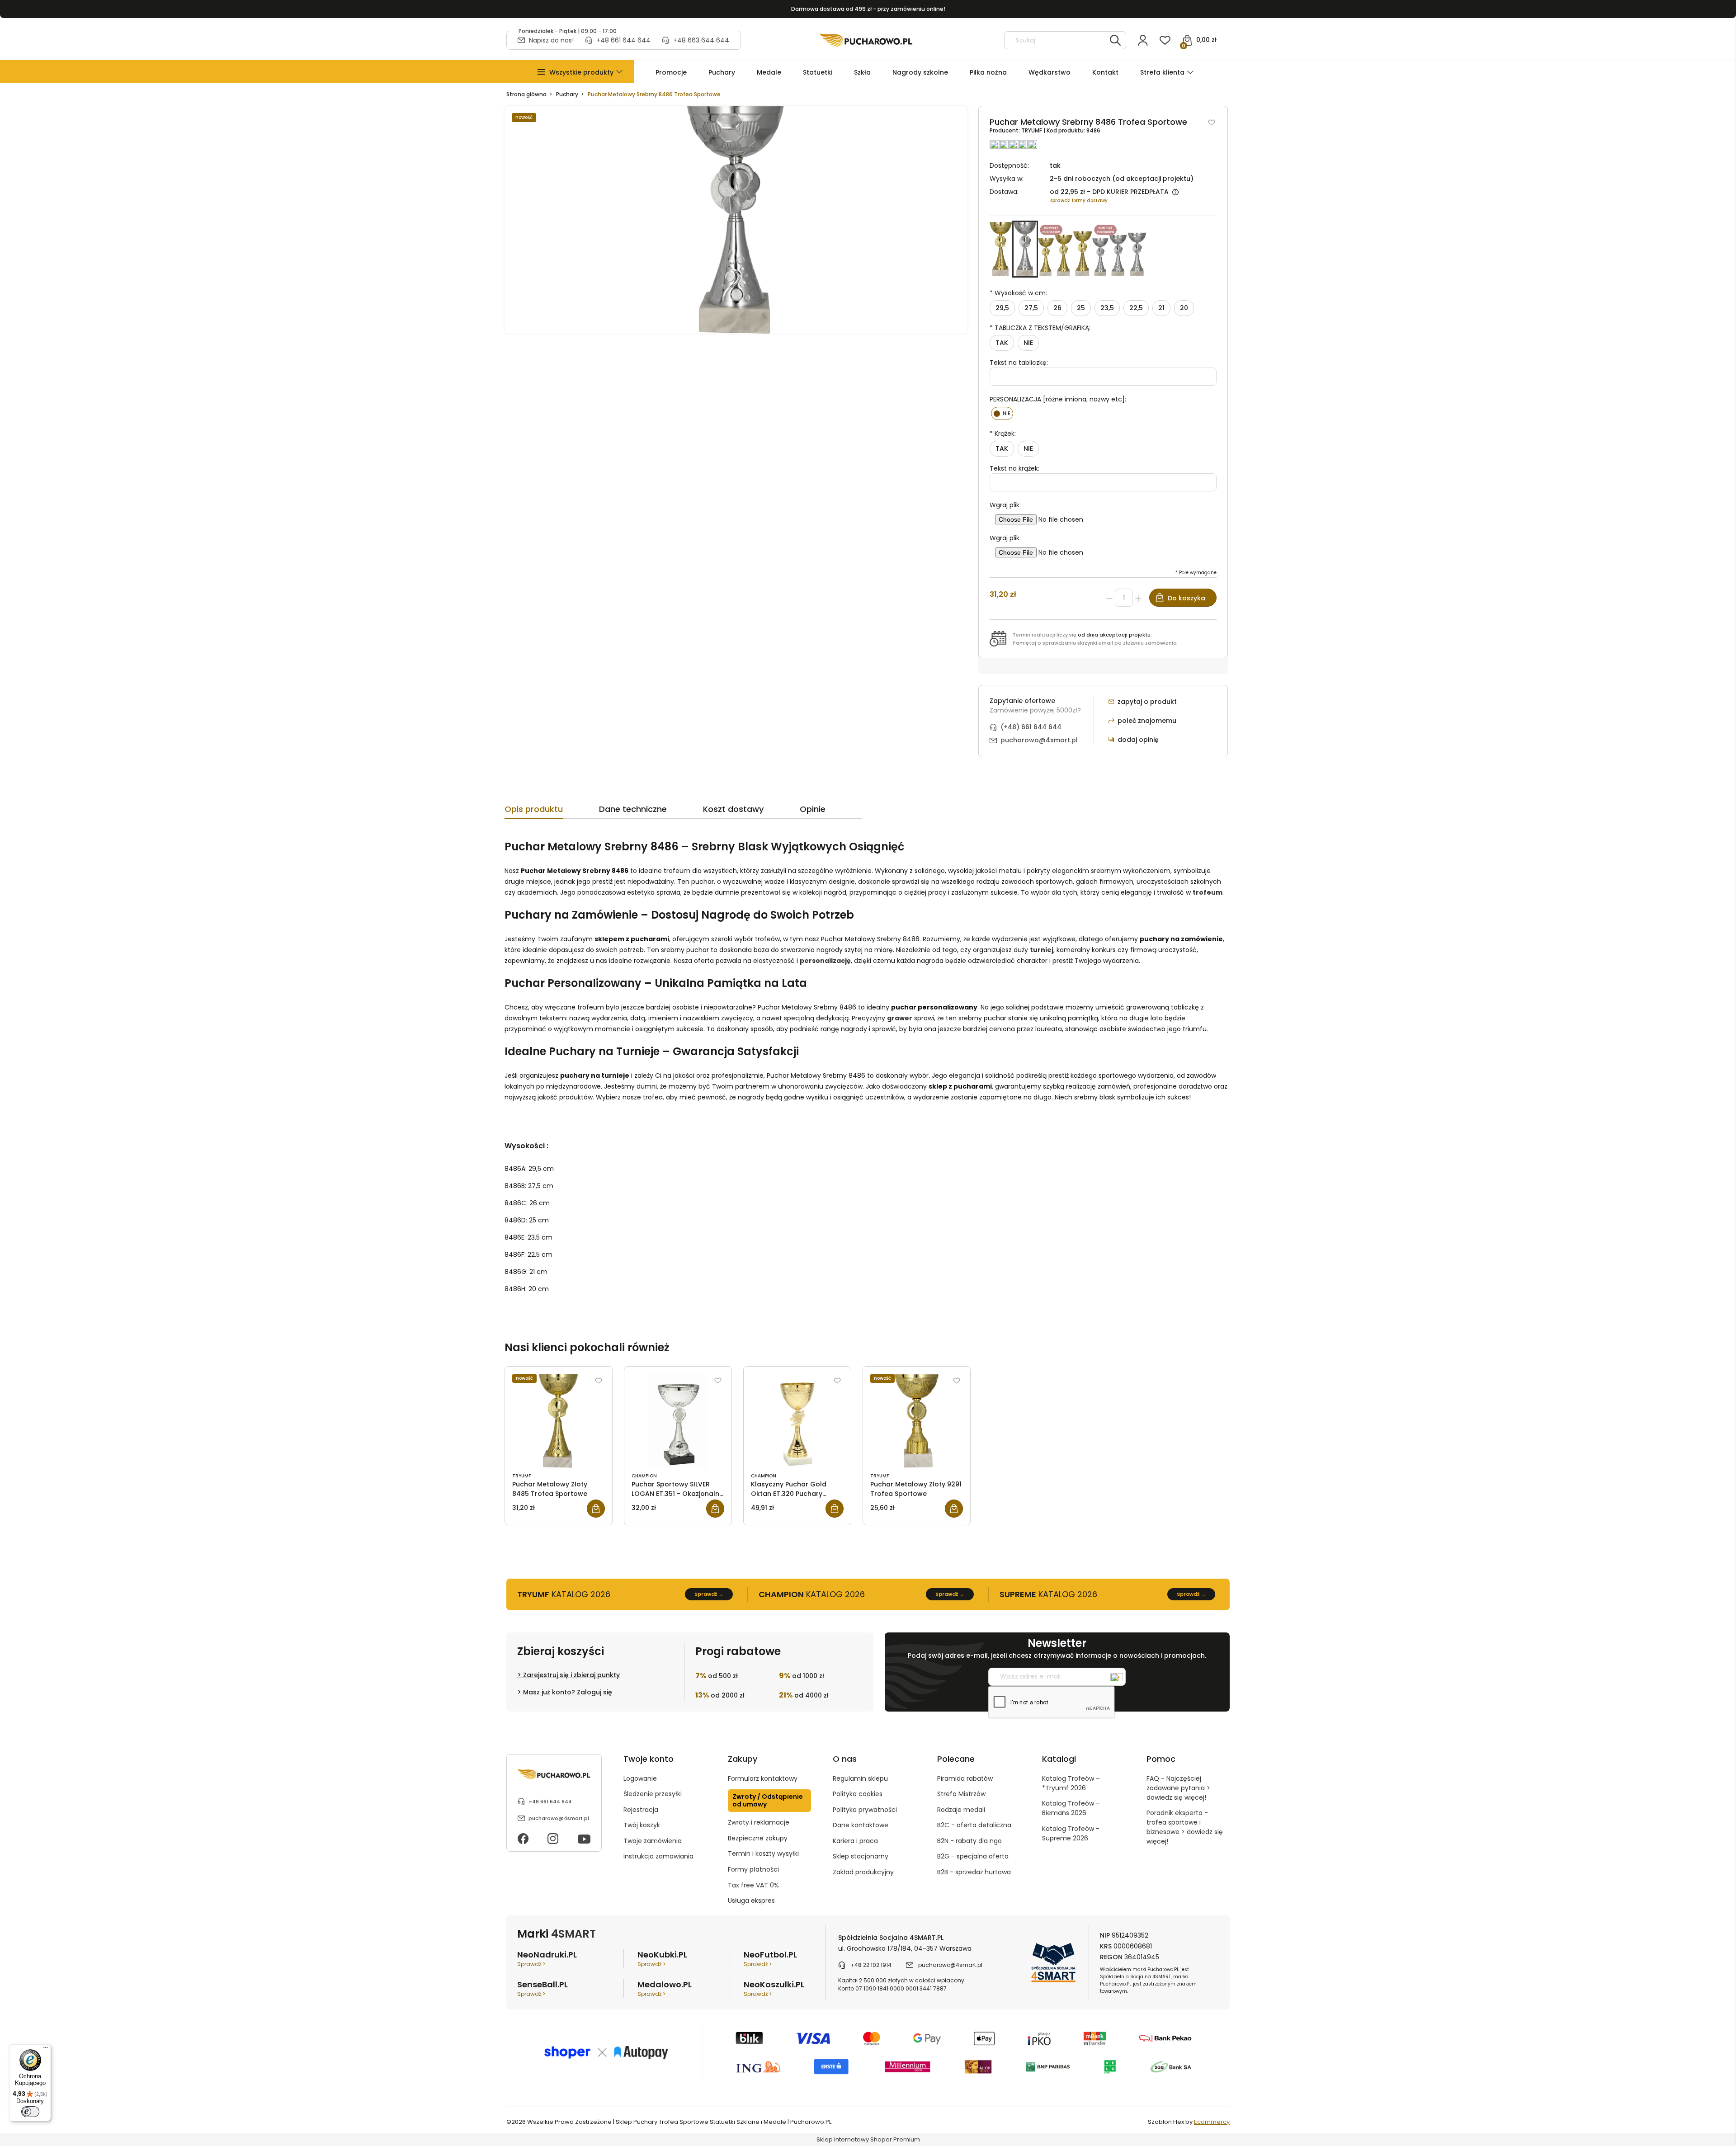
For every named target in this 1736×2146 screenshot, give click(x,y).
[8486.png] (736, 219)
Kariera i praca (855, 1841)
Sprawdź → (709, 1594)
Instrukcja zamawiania (658, 1856)
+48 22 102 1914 (871, 1965)
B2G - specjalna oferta (973, 1856)
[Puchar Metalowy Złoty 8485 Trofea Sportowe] (1001, 249)
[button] (581, 73)
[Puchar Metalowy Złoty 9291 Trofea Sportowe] (917, 1421)
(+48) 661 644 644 (1031, 727)
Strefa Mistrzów (961, 1794)
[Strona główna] (866, 40)
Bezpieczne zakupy (758, 1838)
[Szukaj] (1115, 40)
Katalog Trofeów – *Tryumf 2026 (1071, 1783)
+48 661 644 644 (623, 40)
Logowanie (640, 1778)
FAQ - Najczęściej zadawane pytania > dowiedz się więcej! (1178, 1788)
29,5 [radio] (1002, 308)
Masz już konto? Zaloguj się (568, 1692)
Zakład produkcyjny (863, 1872)
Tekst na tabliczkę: (1019, 363)
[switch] (30, 2112)
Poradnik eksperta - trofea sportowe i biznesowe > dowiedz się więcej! (1185, 1827)
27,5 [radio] (1031, 308)
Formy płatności (753, 1869)
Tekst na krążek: (1014, 468)
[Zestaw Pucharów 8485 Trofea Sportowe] (1065, 249)
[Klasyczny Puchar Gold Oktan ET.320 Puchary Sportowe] (797, 1421)
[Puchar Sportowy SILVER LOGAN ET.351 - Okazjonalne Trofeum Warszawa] (678, 1421)
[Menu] (46, 2050)
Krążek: (1003, 434)
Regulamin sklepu (860, 1778)
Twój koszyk (642, 1825)
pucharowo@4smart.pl (1039, 740)
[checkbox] (1002, 413)
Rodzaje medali (961, 1810)
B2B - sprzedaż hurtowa (974, 1872)
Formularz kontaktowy (763, 1778)
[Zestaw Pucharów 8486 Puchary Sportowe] (1119, 249)
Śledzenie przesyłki (653, 1794)
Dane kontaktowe (861, 1825)
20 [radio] (1184, 308)
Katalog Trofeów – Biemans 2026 (1071, 1808)
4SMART (573, 1934)
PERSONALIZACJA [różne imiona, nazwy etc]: (1058, 399)
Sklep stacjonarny (861, 1856)
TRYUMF (1032, 130)
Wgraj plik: (1005, 505)
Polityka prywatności (865, 1810)
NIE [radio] (1028, 343)
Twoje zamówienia (653, 1841)
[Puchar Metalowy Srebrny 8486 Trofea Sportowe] (1025, 249)
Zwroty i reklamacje (759, 1822)
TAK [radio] (1002, 343)
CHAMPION (644, 1476)
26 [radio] (1057, 308)
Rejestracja (641, 1810)
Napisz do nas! (551, 40)
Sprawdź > (531, 1964)
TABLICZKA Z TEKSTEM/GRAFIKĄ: (1040, 328)
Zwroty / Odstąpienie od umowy (768, 1800)
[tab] (552, 811)
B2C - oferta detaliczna (974, 1825)
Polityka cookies (858, 1794)
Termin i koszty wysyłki (763, 1854)
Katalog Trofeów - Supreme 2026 (1071, 1833)
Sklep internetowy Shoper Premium (868, 2139)
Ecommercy (1212, 2122)
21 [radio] (1161, 308)
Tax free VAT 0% (753, 1885)
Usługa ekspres (751, 1901)
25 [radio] (1081, 308)
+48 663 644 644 (701, 40)
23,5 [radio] (1107, 308)
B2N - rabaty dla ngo (969, 1841)
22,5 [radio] (1136, 308)
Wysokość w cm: (1018, 293)
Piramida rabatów (965, 1778)
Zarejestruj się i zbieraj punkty (571, 1675)
